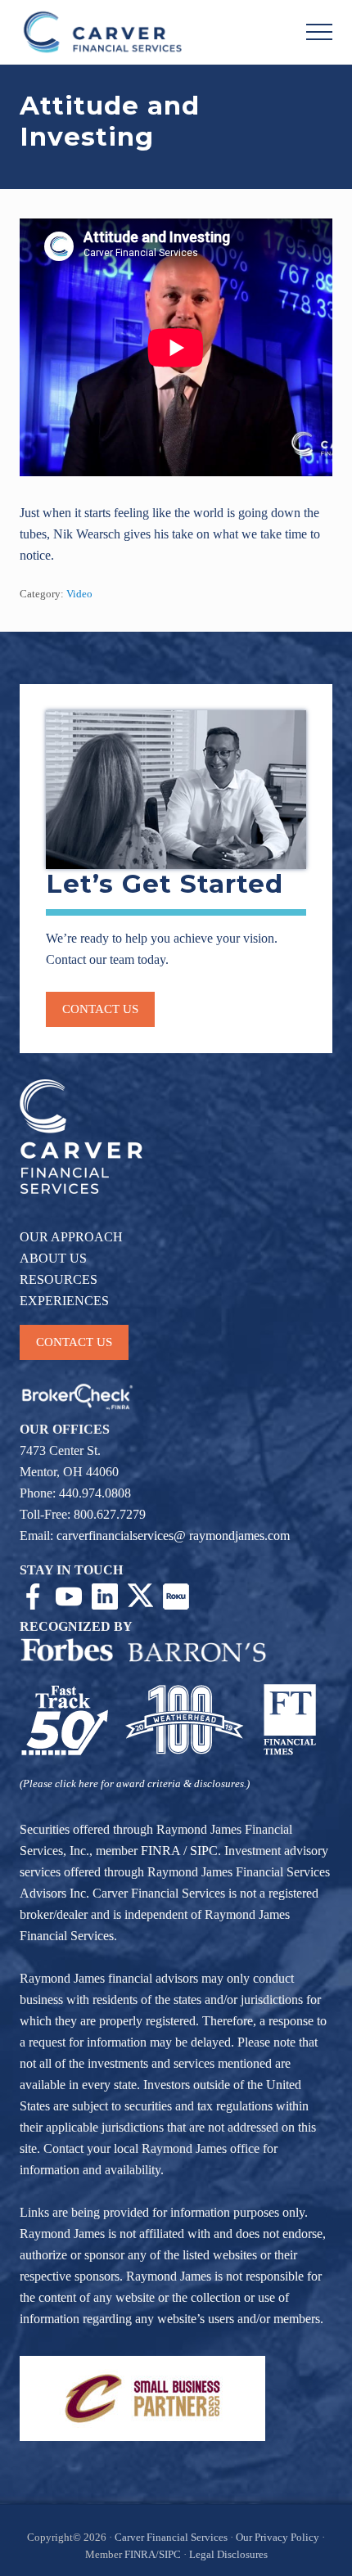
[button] (319, 32)
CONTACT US (74, 1342)
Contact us (100, 1009)
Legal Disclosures (228, 2555)
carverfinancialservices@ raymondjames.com (173, 1536)
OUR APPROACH (71, 1237)
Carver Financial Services (172, 2538)
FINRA (160, 1851)
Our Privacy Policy (278, 2538)
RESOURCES (59, 1279)
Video (79, 594)
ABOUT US (53, 1258)
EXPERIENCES (64, 1301)
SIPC (204, 1851)
